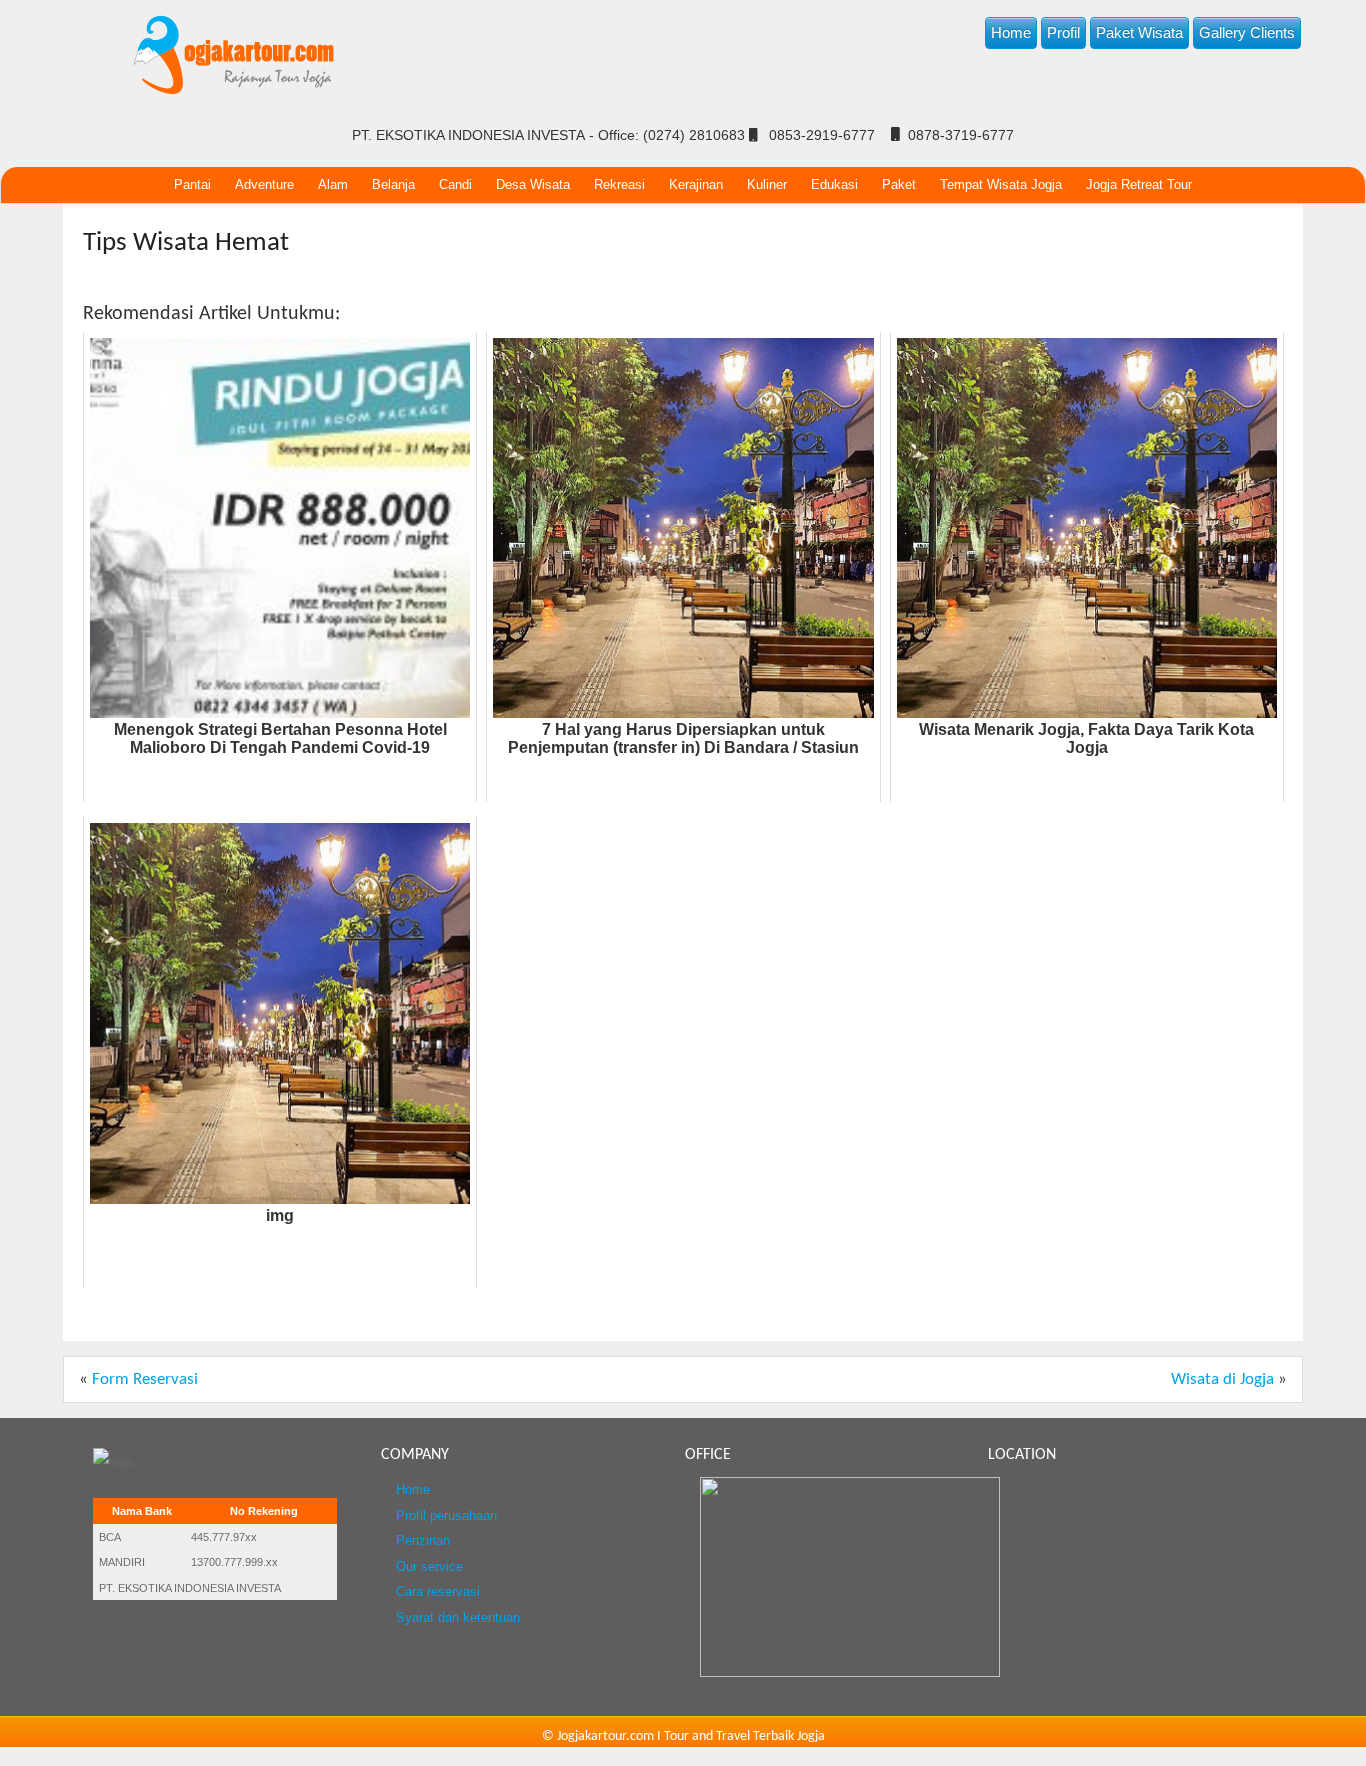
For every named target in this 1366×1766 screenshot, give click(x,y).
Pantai (192, 184)
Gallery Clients (1247, 32)
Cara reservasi (438, 1592)
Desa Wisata (533, 184)
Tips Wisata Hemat (186, 243)
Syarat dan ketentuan (458, 1618)
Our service (429, 1567)
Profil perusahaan (446, 1516)
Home (1011, 32)
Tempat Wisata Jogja (1001, 184)
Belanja (393, 184)
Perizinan (423, 1541)
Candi (455, 184)
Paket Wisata (1139, 32)
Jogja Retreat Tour (1139, 184)
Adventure (264, 184)
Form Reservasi (145, 1379)
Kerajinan (696, 184)
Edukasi (834, 184)
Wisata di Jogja (1222, 1379)
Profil (1063, 32)
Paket (899, 184)
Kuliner (767, 184)
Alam (333, 184)
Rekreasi (619, 184)
